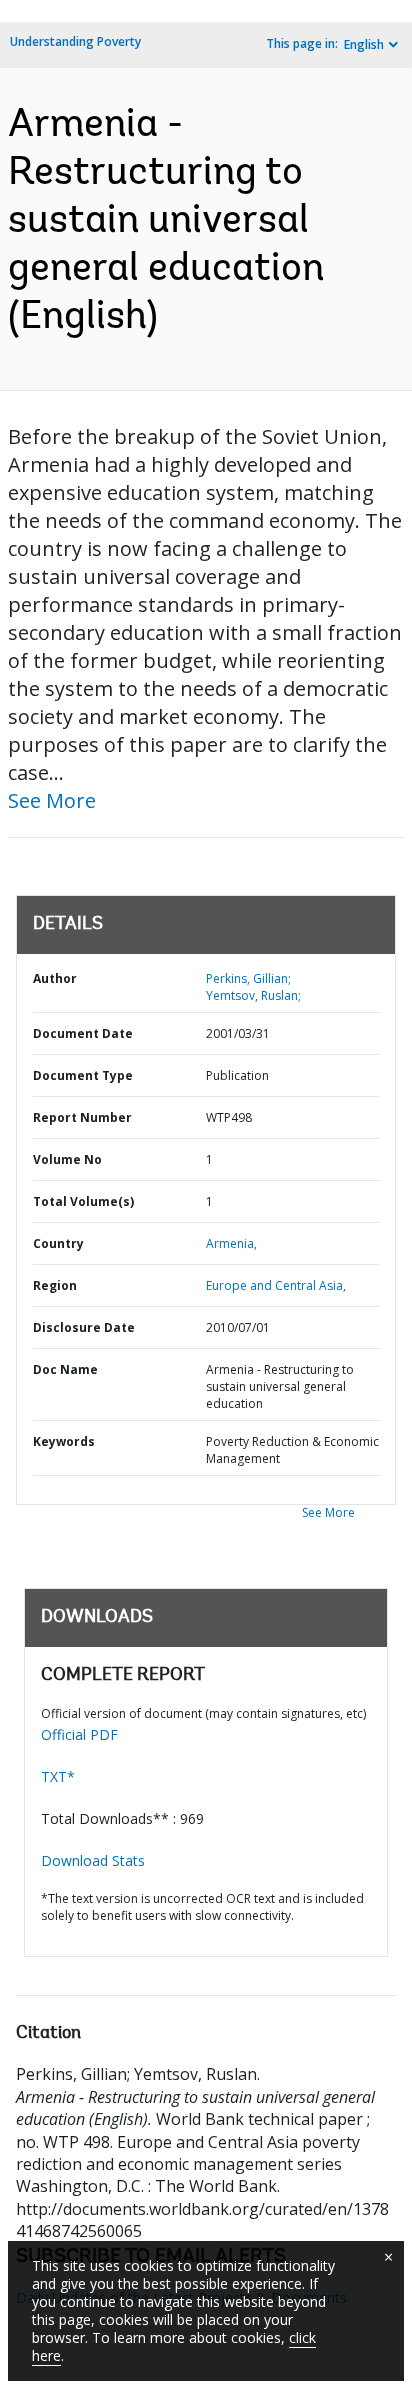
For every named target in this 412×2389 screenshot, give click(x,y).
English (364, 44)
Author (55, 978)
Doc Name (65, 1369)
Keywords (64, 1441)
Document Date (83, 1033)
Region (55, 1285)
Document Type (83, 1075)
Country (58, 1243)
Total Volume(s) (83, 1201)
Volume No (67, 1159)
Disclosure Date (84, 1327)
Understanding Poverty (75, 41)
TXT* (58, 1776)
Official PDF (79, 1734)
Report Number (82, 1117)
